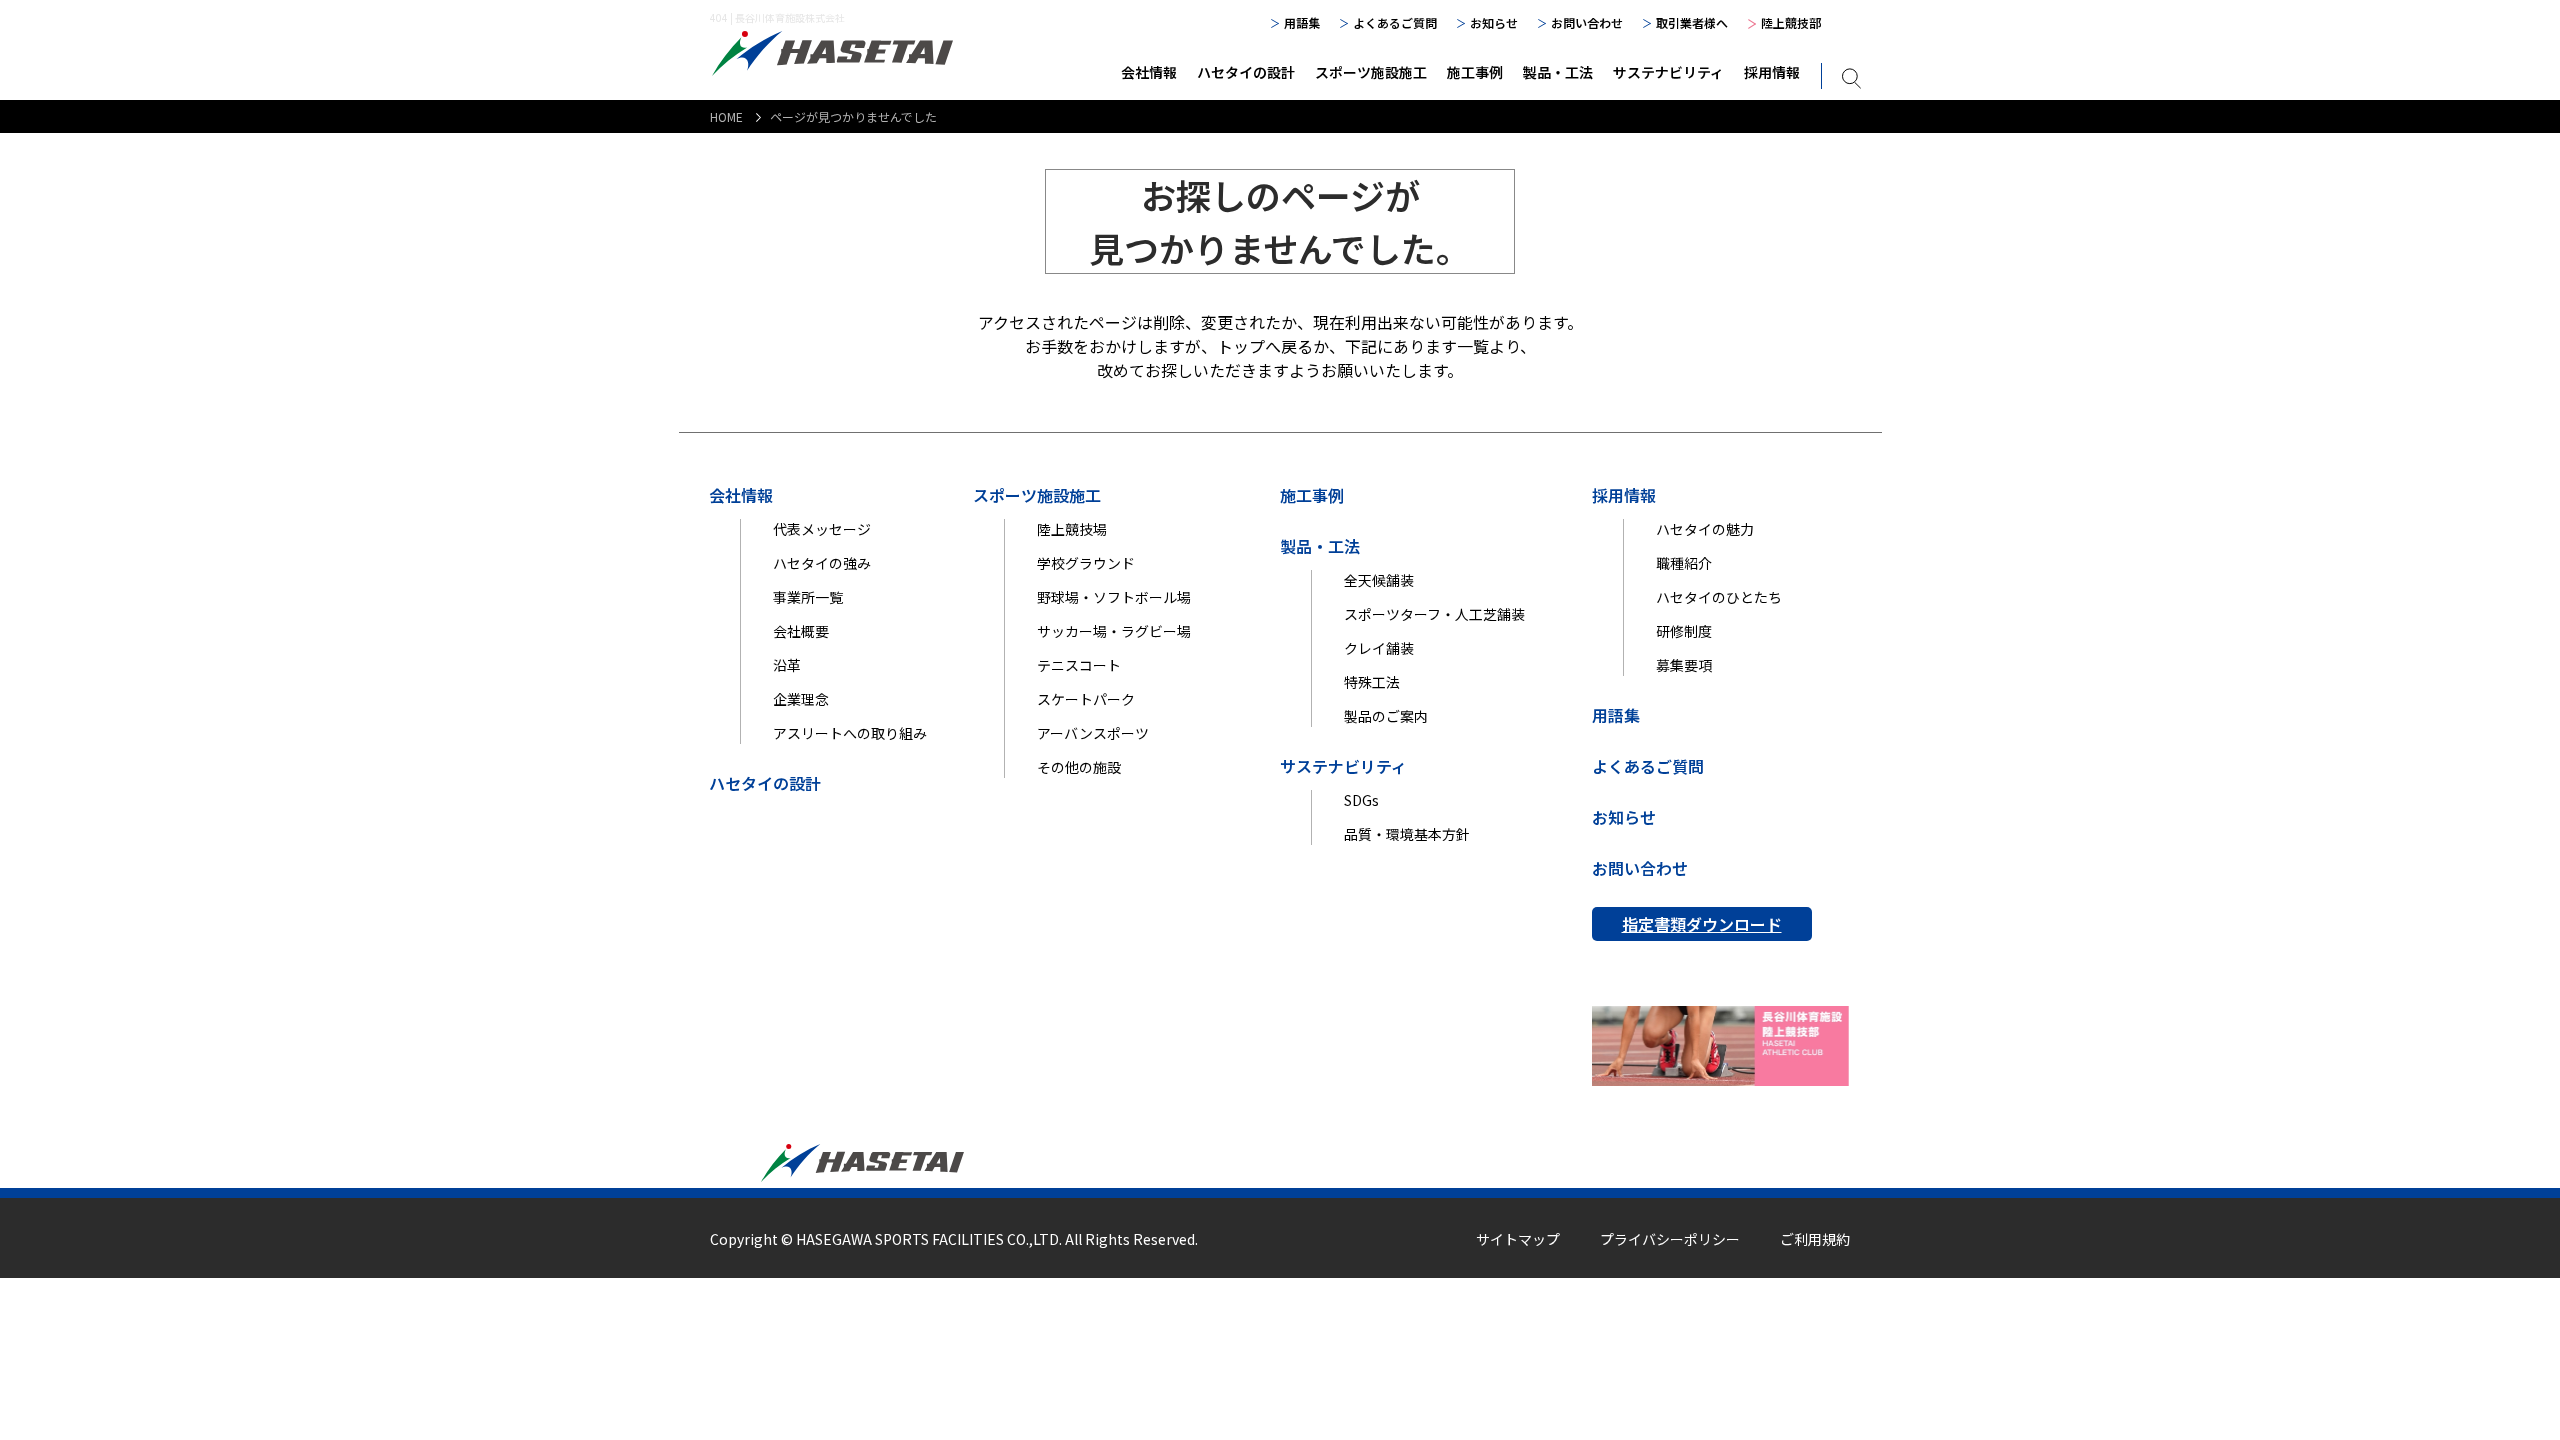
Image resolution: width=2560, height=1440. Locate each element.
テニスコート (1079, 665)
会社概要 (801, 631)
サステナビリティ (1668, 72)
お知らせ (1494, 22)
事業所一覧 (808, 597)
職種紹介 (1684, 563)
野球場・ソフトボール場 (1114, 597)
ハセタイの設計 (1246, 72)
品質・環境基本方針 (1407, 834)
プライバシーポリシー (1670, 1239)
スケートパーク (1086, 699)
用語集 (1302, 22)
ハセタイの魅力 (1705, 529)
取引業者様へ (1692, 22)
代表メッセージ (822, 529)
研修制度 (1684, 631)
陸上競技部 (1791, 22)
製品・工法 (1558, 72)
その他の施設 (1079, 767)
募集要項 (1684, 665)
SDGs (1361, 800)
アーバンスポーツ (1093, 733)
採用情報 (1772, 72)
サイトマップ (1518, 1239)
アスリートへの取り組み (850, 733)
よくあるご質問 (1395, 22)
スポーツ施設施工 (1371, 72)
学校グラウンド (1086, 563)
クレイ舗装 (1379, 648)
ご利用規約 (1815, 1239)
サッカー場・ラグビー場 (1114, 631)
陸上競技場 (1072, 529)
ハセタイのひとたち (1719, 597)
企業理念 (801, 699)
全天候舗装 (1379, 580)
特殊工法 (1372, 682)
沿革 (787, 665)
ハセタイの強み (822, 563)
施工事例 (1475, 72)
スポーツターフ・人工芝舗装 (1434, 614)
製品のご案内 (1386, 716)
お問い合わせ (1587, 22)
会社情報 (1149, 72)
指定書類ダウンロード (1702, 924)
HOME (726, 116)
